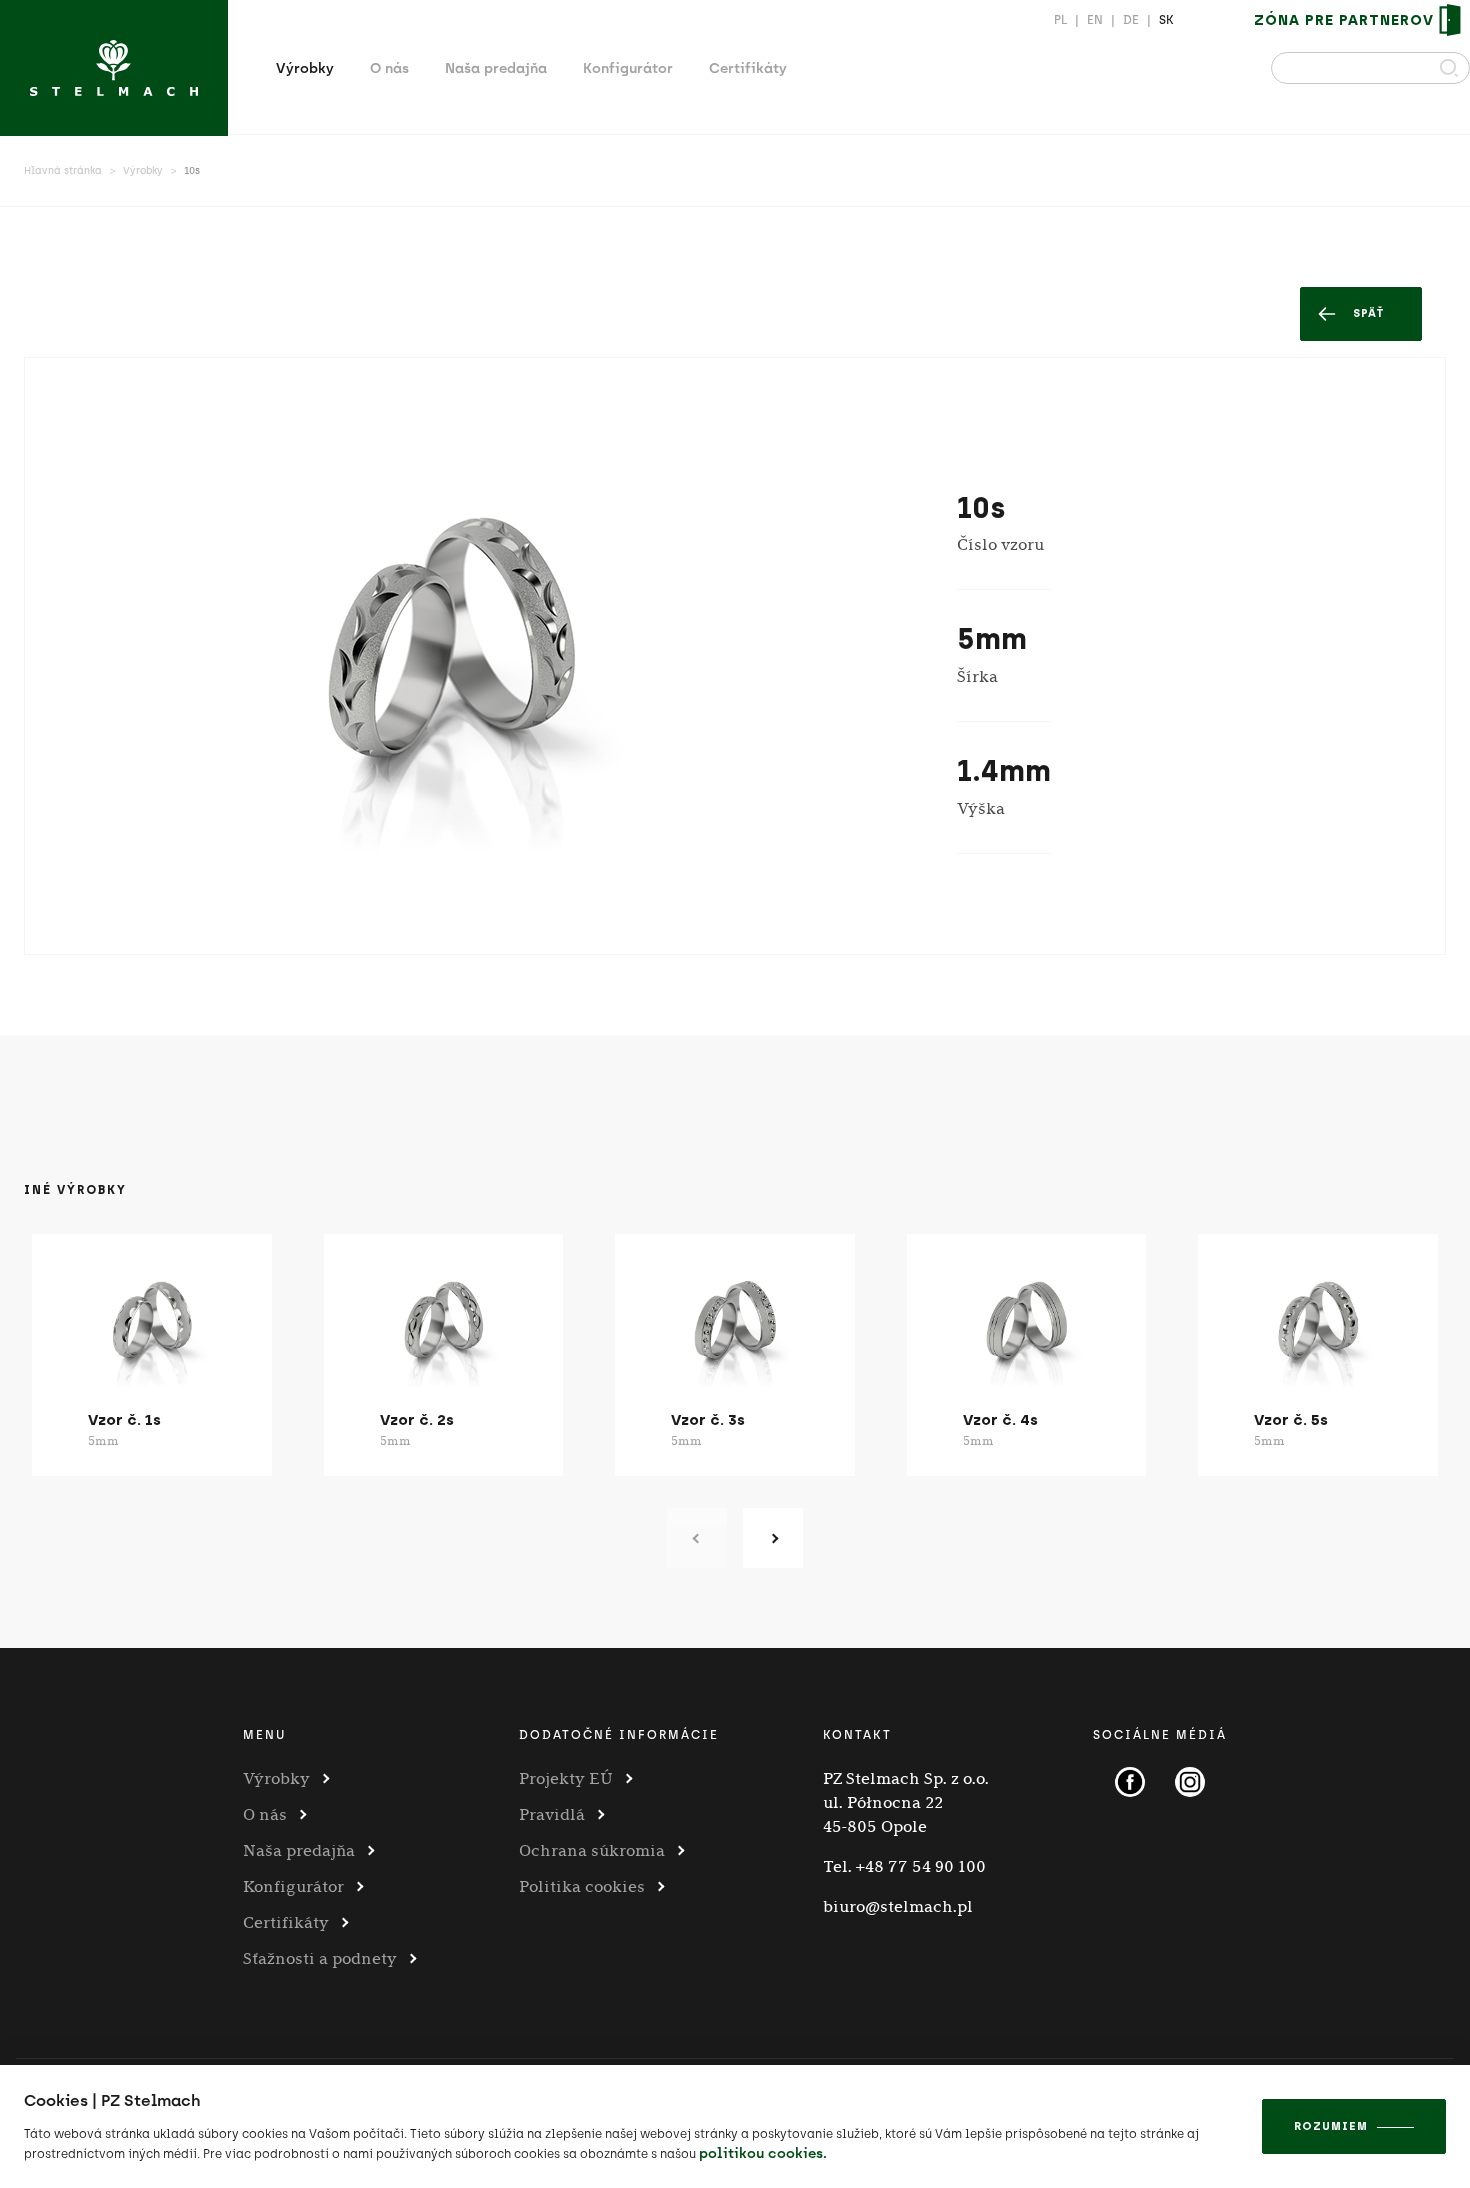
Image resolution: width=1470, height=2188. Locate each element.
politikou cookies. (763, 2153)
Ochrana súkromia (592, 1850)
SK (1166, 20)
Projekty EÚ (566, 1778)
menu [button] (264, 1735)
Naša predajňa (496, 68)
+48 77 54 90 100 (921, 1866)
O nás (389, 68)
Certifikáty (748, 68)
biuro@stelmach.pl (898, 1906)
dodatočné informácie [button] (619, 1735)
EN (1095, 20)
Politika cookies (582, 1886)
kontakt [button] (857, 1735)
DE (1131, 20)
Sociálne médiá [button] (1160, 1735)
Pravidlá (552, 1814)
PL (1060, 20)
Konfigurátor (628, 68)
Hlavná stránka (63, 170)
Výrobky (305, 68)
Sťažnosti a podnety (320, 1958)
